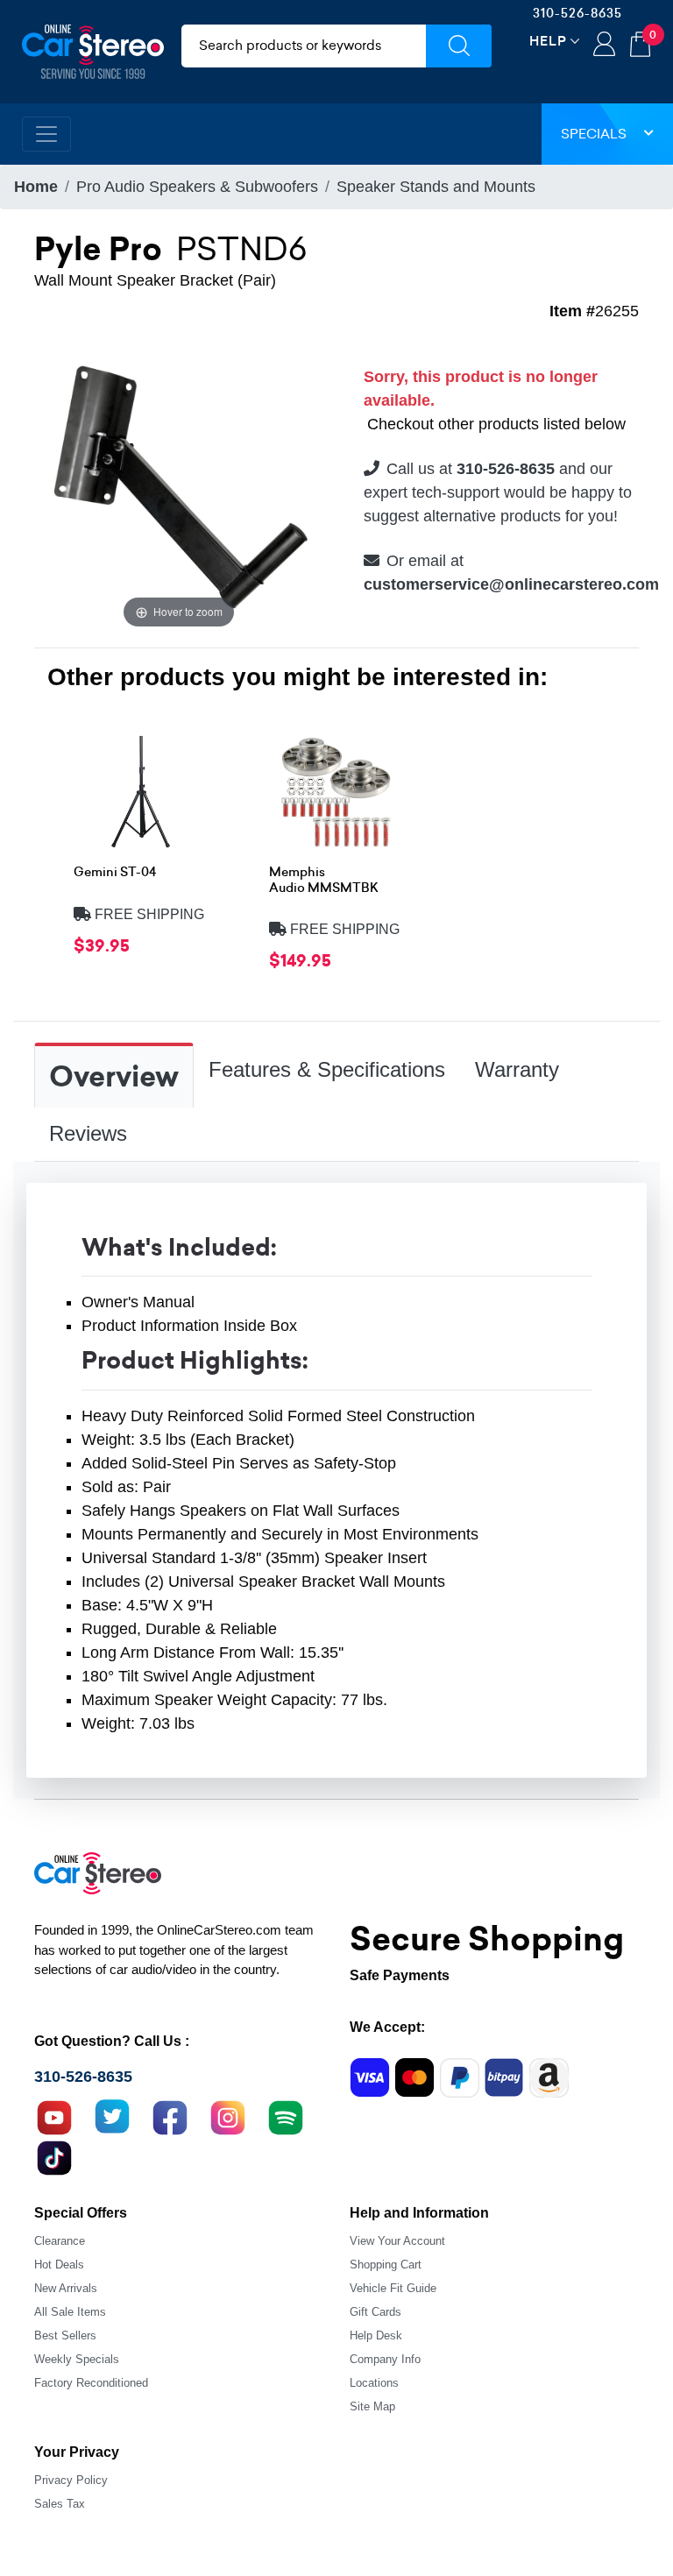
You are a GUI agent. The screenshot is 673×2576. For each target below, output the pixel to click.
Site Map (372, 2406)
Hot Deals (59, 2265)
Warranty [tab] (517, 1069)
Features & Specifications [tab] (327, 1069)
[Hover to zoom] (179, 487)
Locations (374, 2383)
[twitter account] (112, 2116)
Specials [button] (594, 134)
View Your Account (397, 2241)
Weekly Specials (77, 2359)
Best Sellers (65, 2335)
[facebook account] (170, 2116)
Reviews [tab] (88, 1133)
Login (604, 46)
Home (36, 187)
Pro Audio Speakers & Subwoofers (197, 187)
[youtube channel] (54, 2116)
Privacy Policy (71, 2480)
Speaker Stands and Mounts (436, 187)
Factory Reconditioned (91, 2383)
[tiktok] (54, 2156)
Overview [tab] (114, 1077)
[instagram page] (228, 2116)
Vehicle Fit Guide (393, 2288)
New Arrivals (66, 2288)
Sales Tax (60, 2504)
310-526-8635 (577, 13)
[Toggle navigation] (46, 134)
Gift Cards (375, 2312)
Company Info (385, 2359)
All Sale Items (70, 2312)
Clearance (60, 2241)
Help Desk (376, 2335)
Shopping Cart (386, 2265)
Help (548, 41)
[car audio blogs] (286, 2116)
